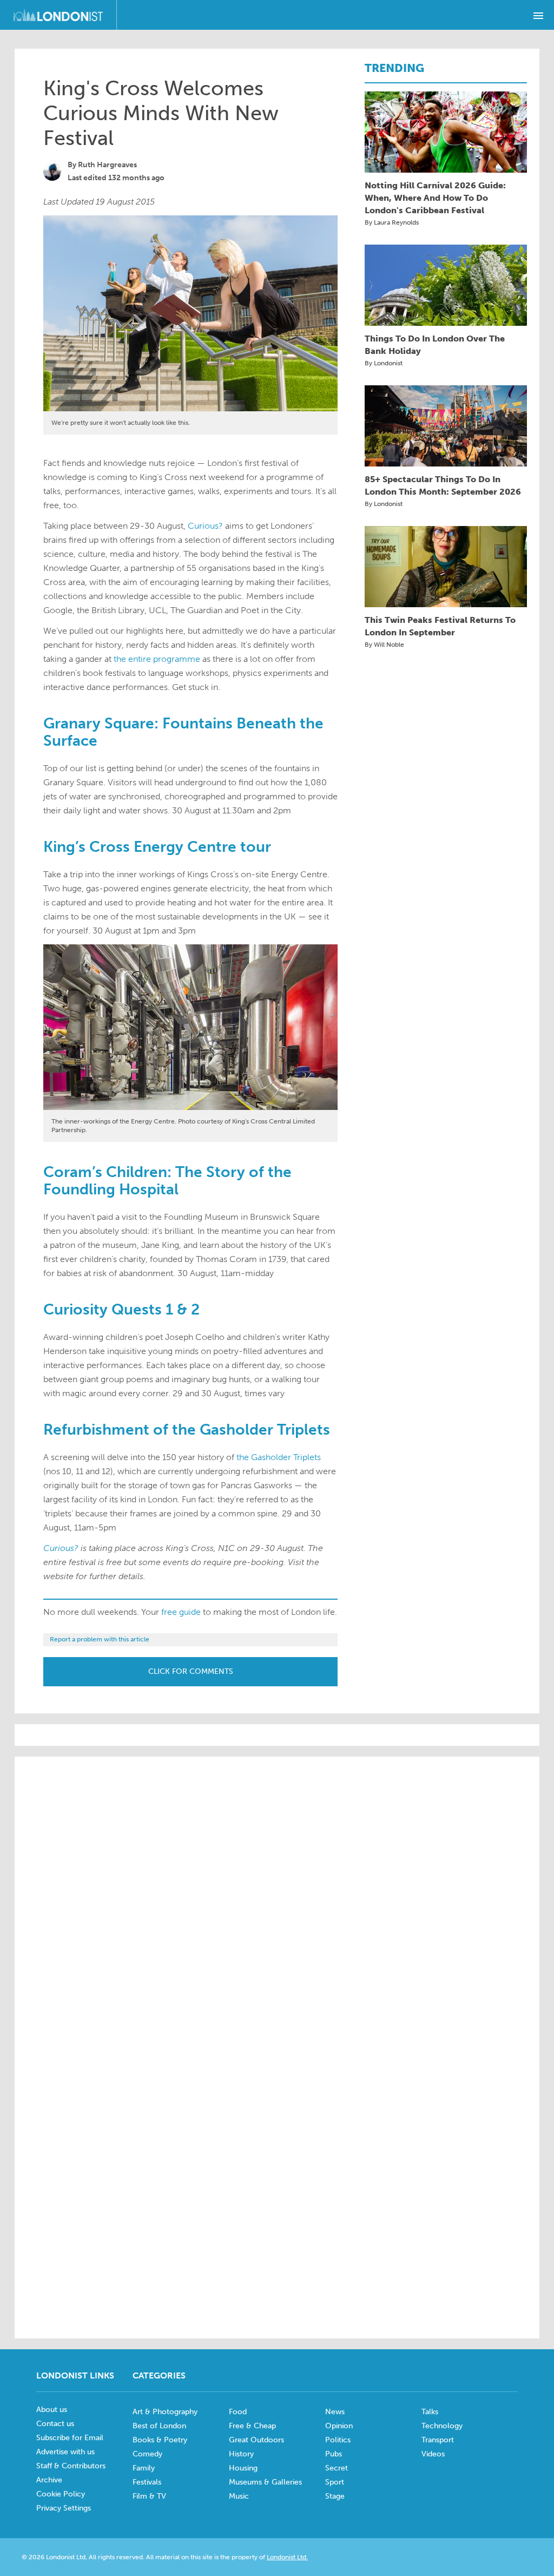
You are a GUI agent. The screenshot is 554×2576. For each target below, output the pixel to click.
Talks (430, 2412)
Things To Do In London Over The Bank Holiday (435, 345)
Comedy (147, 2454)
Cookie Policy (61, 2494)
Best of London (159, 2426)
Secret (337, 2468)
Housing (243, 2468)
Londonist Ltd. (287, 2557)
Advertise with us (65, 2452)
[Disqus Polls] (277, 1903)
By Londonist (384, 363)
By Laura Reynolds (392, 222)
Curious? (205, 526)
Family (144, 2468)
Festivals (147, 2482)
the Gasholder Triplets (279, 1457)
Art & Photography (165, 2412)
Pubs (334, 2454)
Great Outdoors (256, 2440)
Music (239, 2496)
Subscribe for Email (70, 2438)
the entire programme (157, 659)
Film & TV (149, 2496)
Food (238, 2412)
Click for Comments (191, 1671)
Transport (438, 2440)
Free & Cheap (252, 2426)
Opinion (339, 2426)
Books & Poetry (160, 2440)
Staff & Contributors (71, 2466)
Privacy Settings (64, 2508)
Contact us (55, 2424)
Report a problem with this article (100, 1639)
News (335, 2412)
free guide (181, 1612)
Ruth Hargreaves (107, 165)
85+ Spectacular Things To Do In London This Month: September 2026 (443, 485)
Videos (433, 2454)
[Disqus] (277, 2182)
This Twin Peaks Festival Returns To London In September (440, 626)
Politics (338, 2440)
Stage (335, 2496)
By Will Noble (384, 645)
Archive (49, 2480)
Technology (442, 2426)
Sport (335, 2482)
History (241, 2454)
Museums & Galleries (265, 2482)
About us (52, 2410)
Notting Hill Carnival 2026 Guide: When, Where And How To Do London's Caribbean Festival (435, 198)
